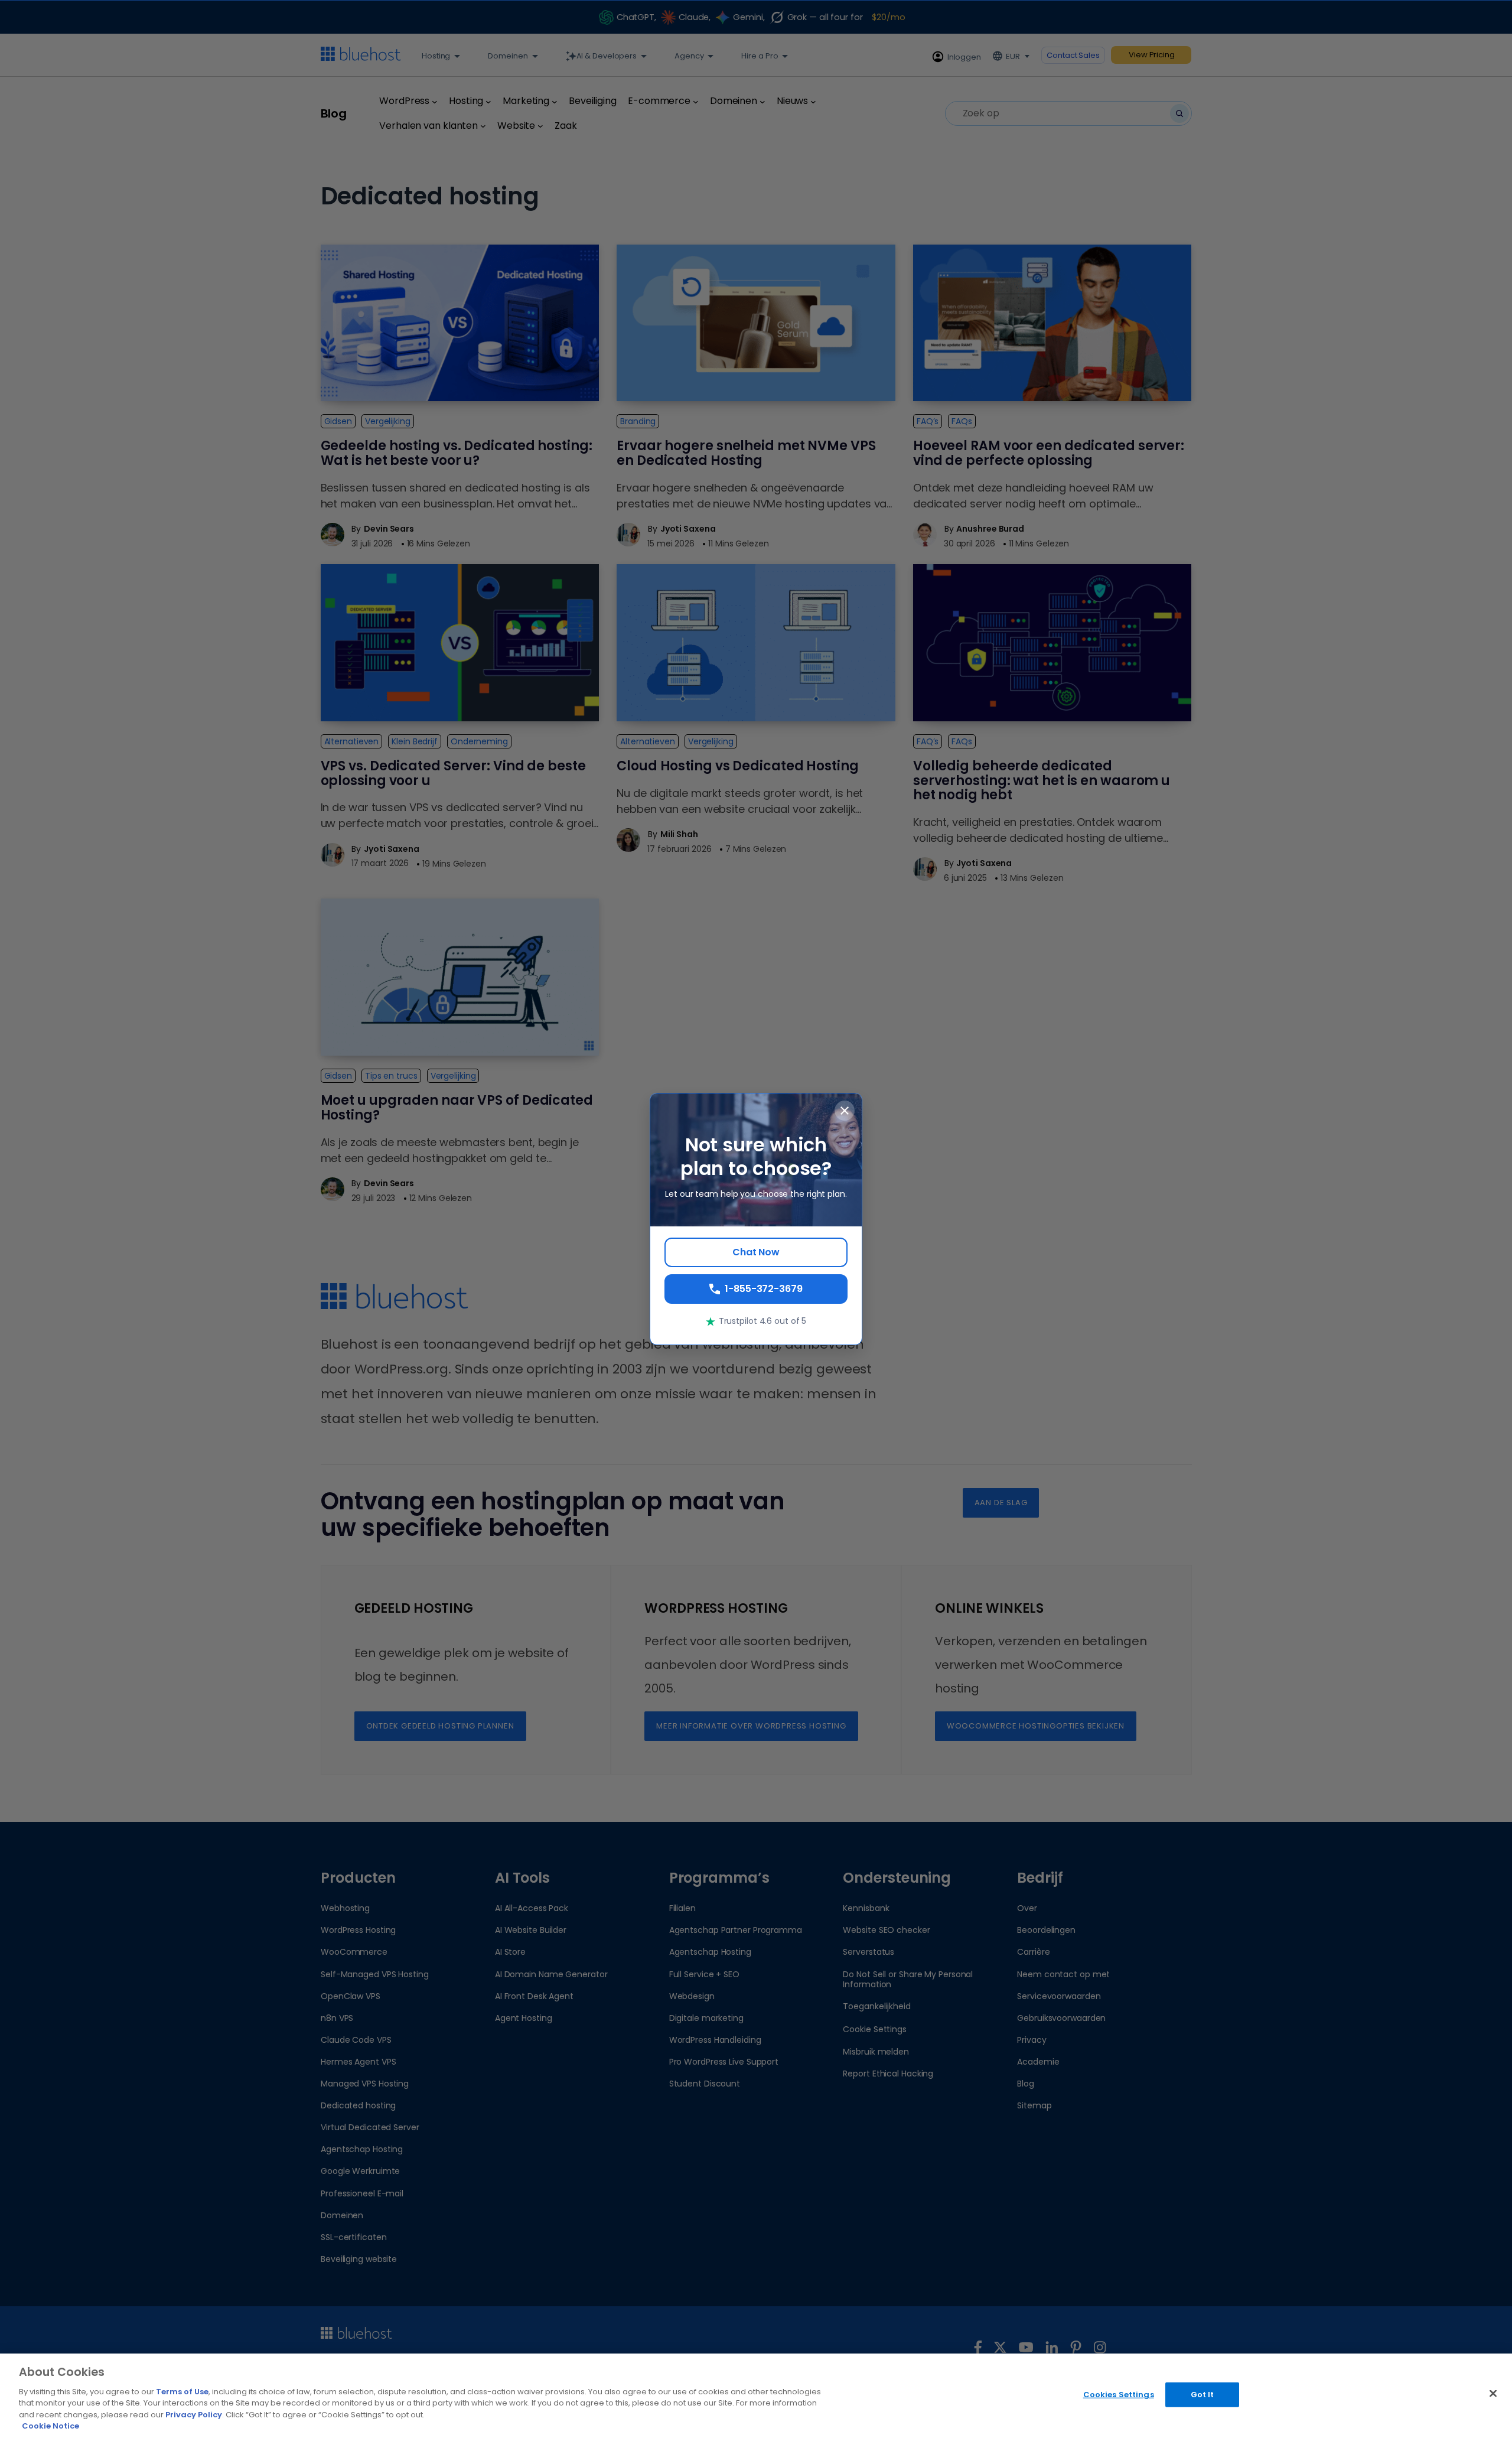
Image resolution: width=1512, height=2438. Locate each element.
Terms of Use (182, 2392)
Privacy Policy (194, 2415)
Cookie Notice (50, 2426)
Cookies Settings (1119, 2395)
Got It (1203, 2395)
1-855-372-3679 (764, 1289)
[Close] (1493, 2394)
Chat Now (756, 1252)
